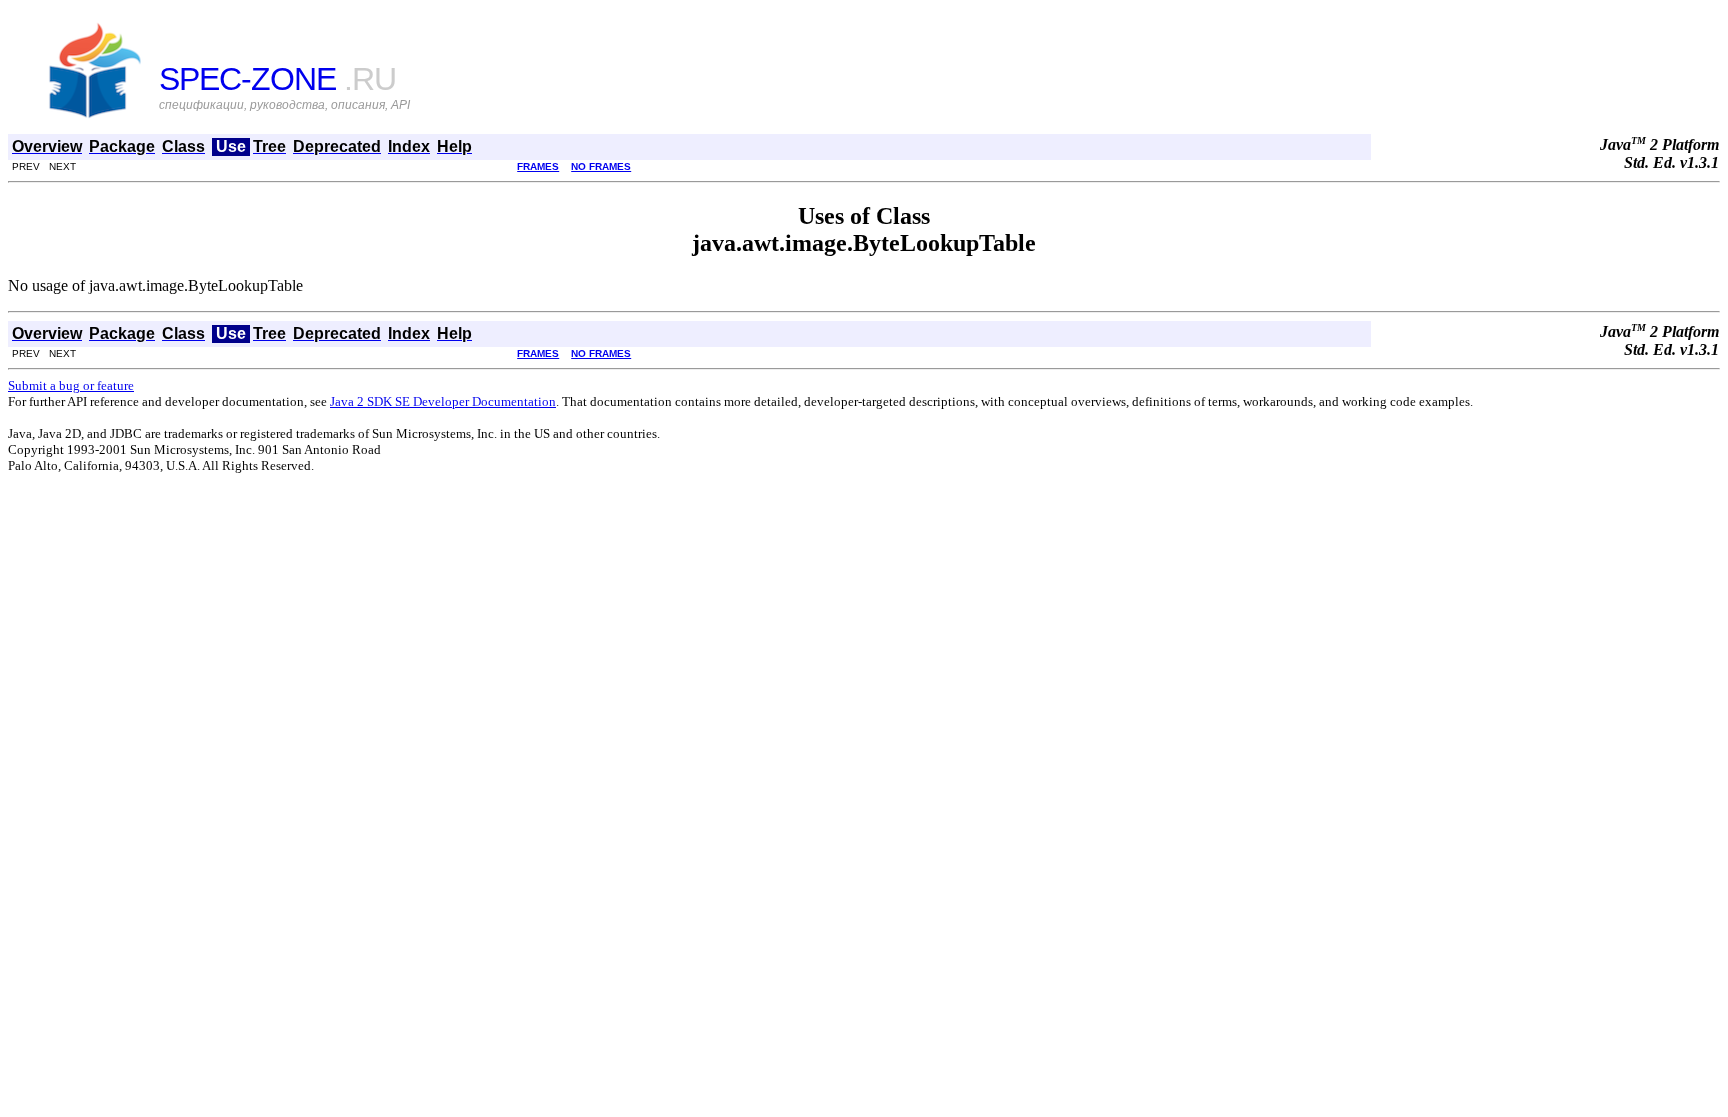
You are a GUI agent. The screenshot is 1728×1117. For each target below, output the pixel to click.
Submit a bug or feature (71, 385)
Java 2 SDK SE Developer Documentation (443, 401)
